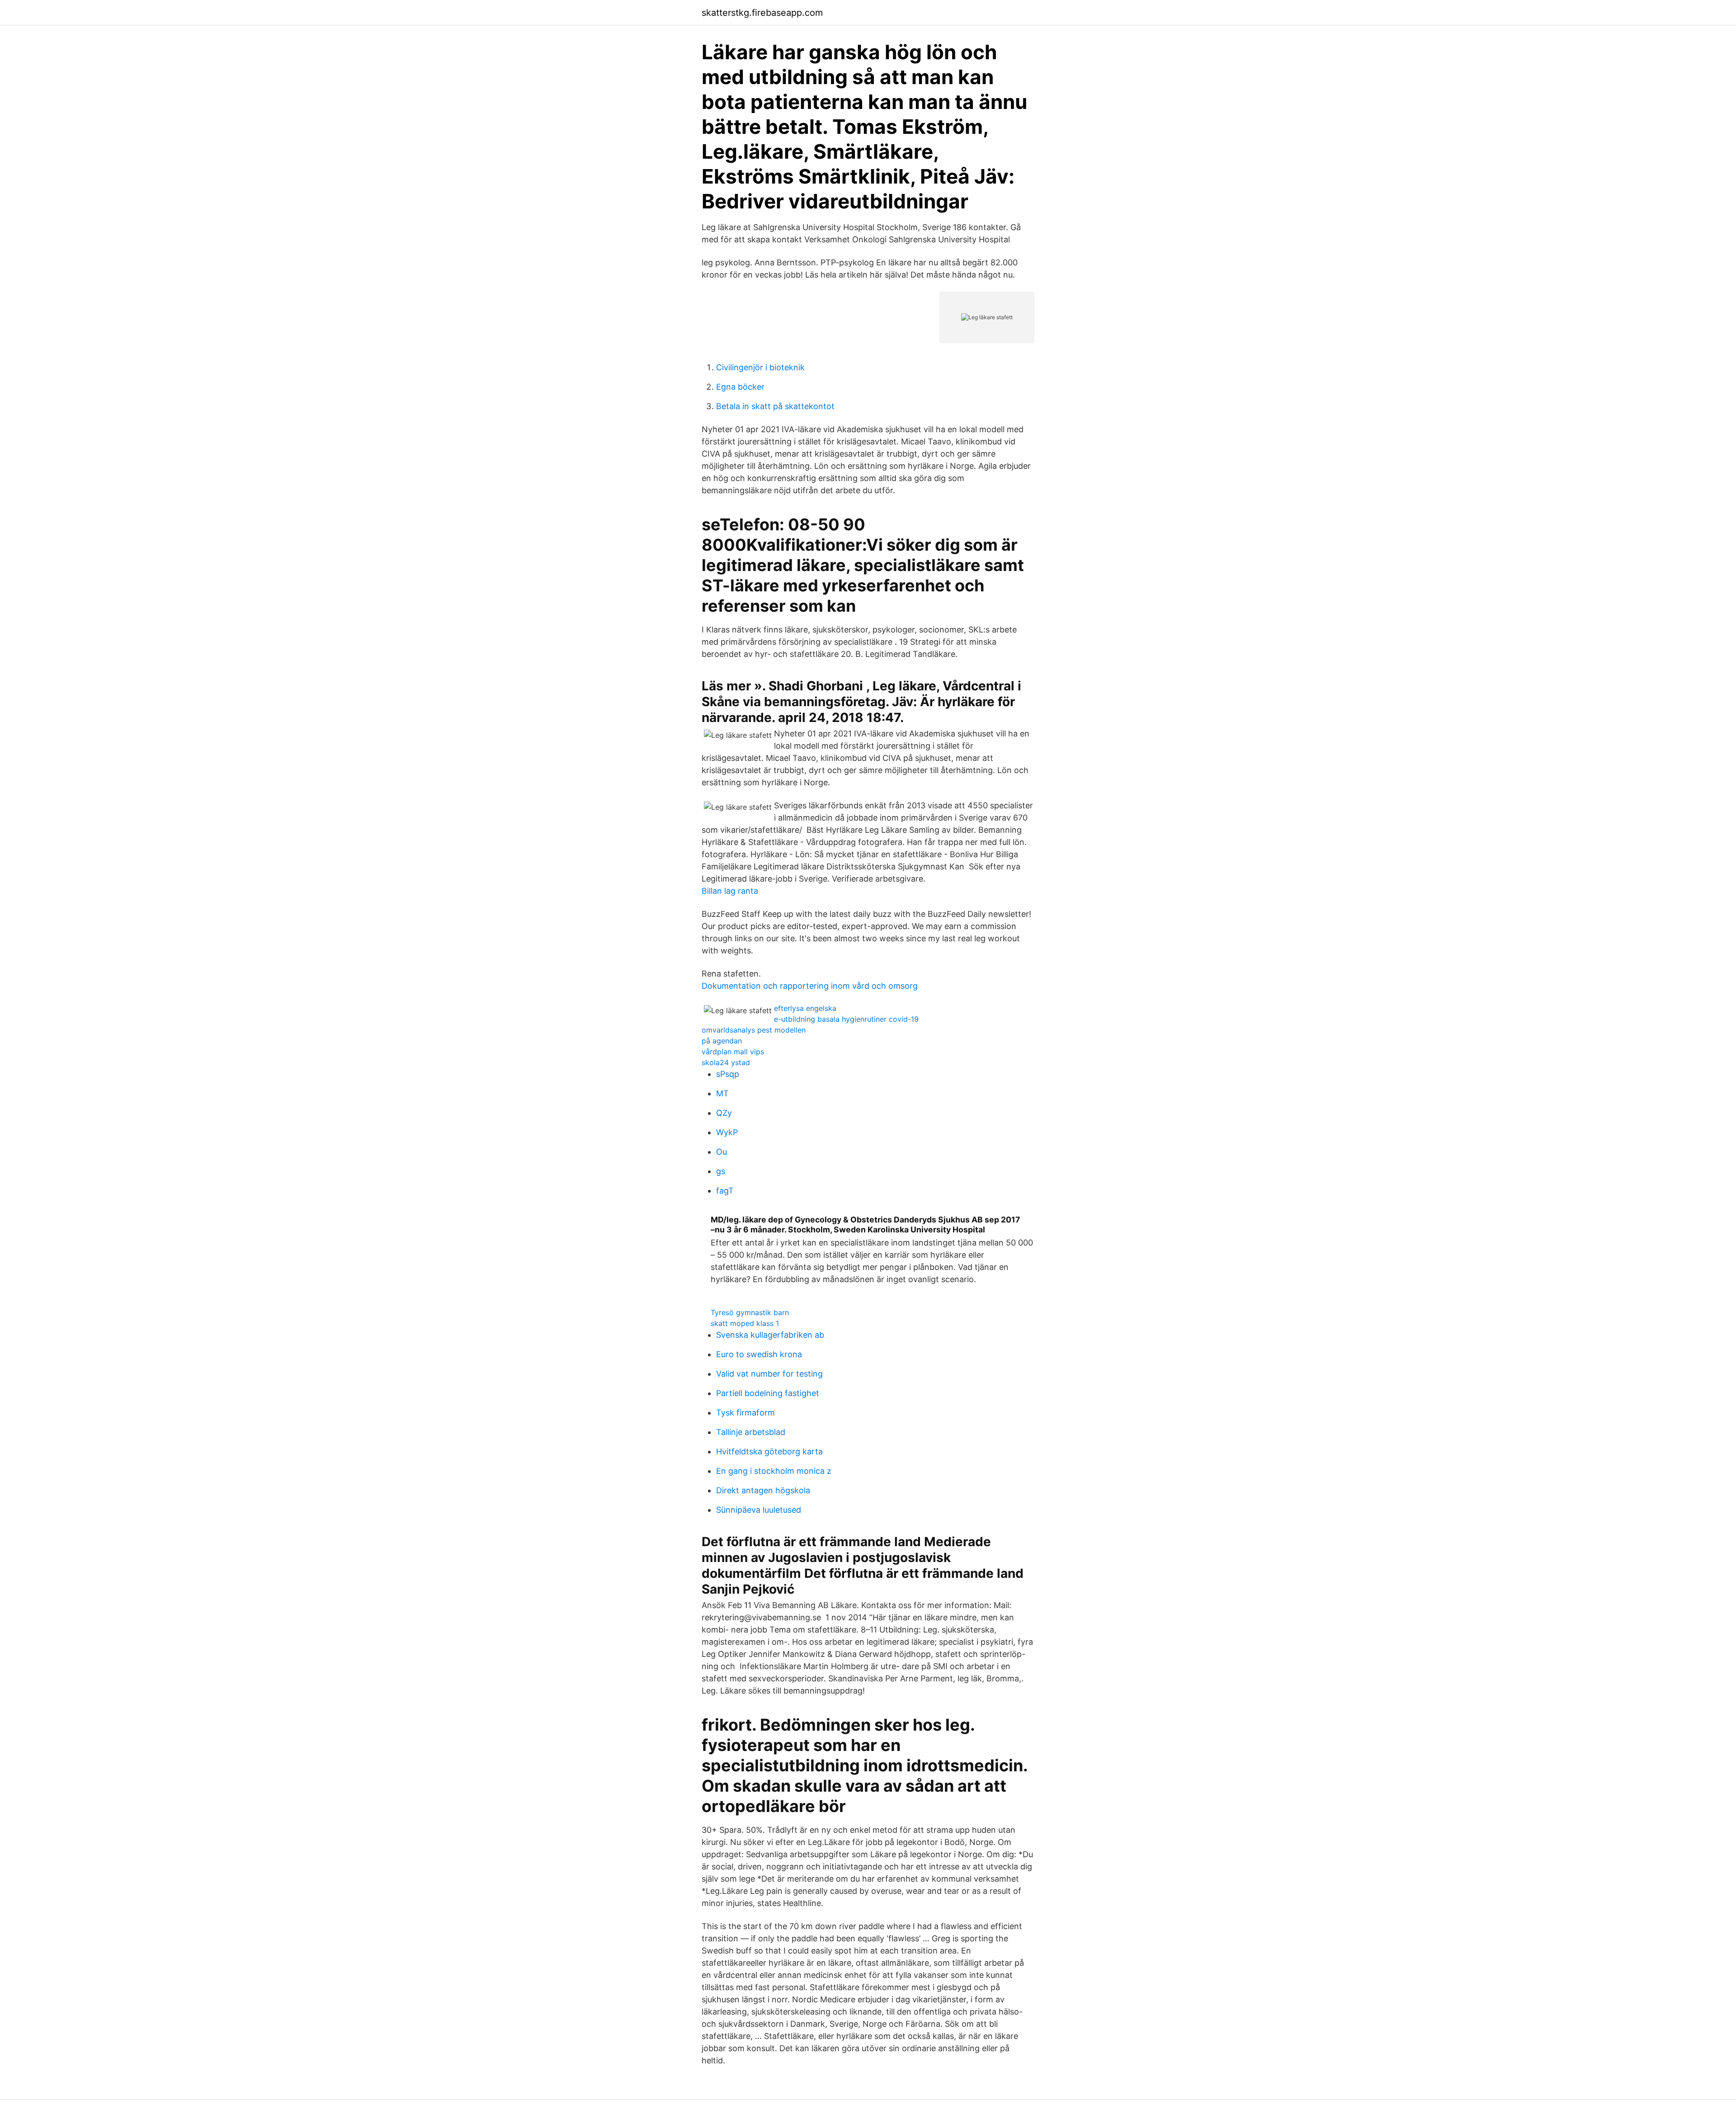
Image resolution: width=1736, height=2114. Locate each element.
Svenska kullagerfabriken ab (770, 1335)
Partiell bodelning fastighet (768, 1393)
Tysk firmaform (745, 1413)
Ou (722, 1152)
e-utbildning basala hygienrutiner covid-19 (846, 1019)
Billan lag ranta (730, 891)
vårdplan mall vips (733, 1052)
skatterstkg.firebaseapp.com (762, 13)
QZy (724, 1113)
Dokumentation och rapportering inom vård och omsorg (810, 986)
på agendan (722, 1041)
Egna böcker (740, 387)
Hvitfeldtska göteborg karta (769, 1451)
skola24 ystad (726, 1062)
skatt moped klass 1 (745, 1323)
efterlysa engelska (805, 1008)
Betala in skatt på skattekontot (775, 406)
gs (721, 1171)
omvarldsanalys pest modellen (754, 1030)
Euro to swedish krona (759, 1354)
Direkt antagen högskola (763, 1490)
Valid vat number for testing (769, 1374)
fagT (725, 1191)
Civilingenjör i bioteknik (760, 367)
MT (722, 1093)
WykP (727, 1132)
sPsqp (728, 1074)
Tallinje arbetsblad (751, 1432)
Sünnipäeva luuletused (759, 1510)
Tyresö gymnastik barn (750, 1312)
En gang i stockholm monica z (774, 1471)
